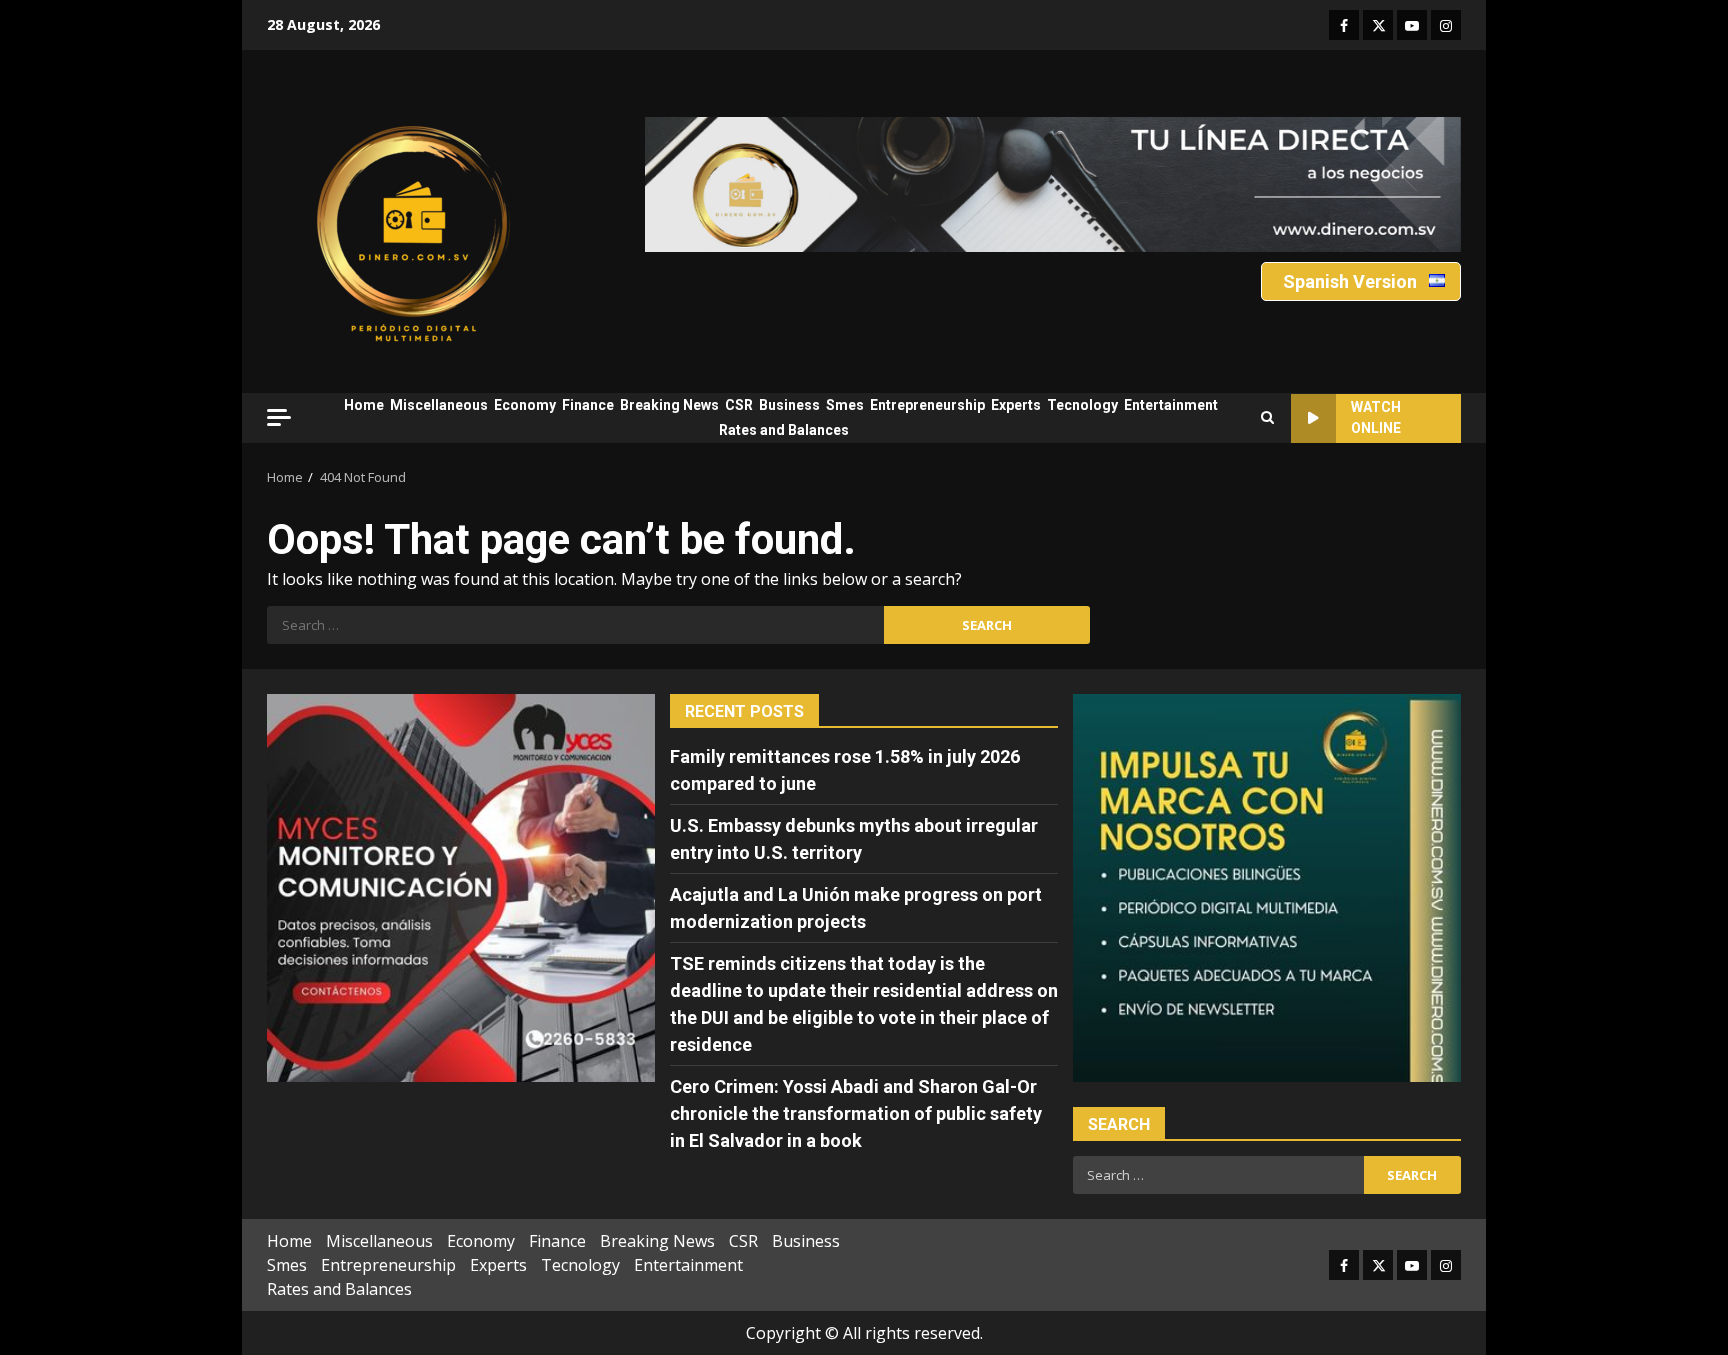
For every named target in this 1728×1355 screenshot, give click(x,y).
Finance (588, 405)
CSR (739, 405)
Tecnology (1082, 405)
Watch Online (1376, 417)
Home (364, 405)
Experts (1016, 405)
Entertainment (1171, 405)
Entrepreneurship (927, 405)
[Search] (1267, 418)
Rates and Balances (784, 430)
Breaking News (669, 405)
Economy (525, 405)
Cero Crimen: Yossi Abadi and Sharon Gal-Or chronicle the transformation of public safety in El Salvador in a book (856, 1113)
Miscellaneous (439, 405)
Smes (845, 405)
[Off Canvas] (279, 417)
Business (789, 405)
